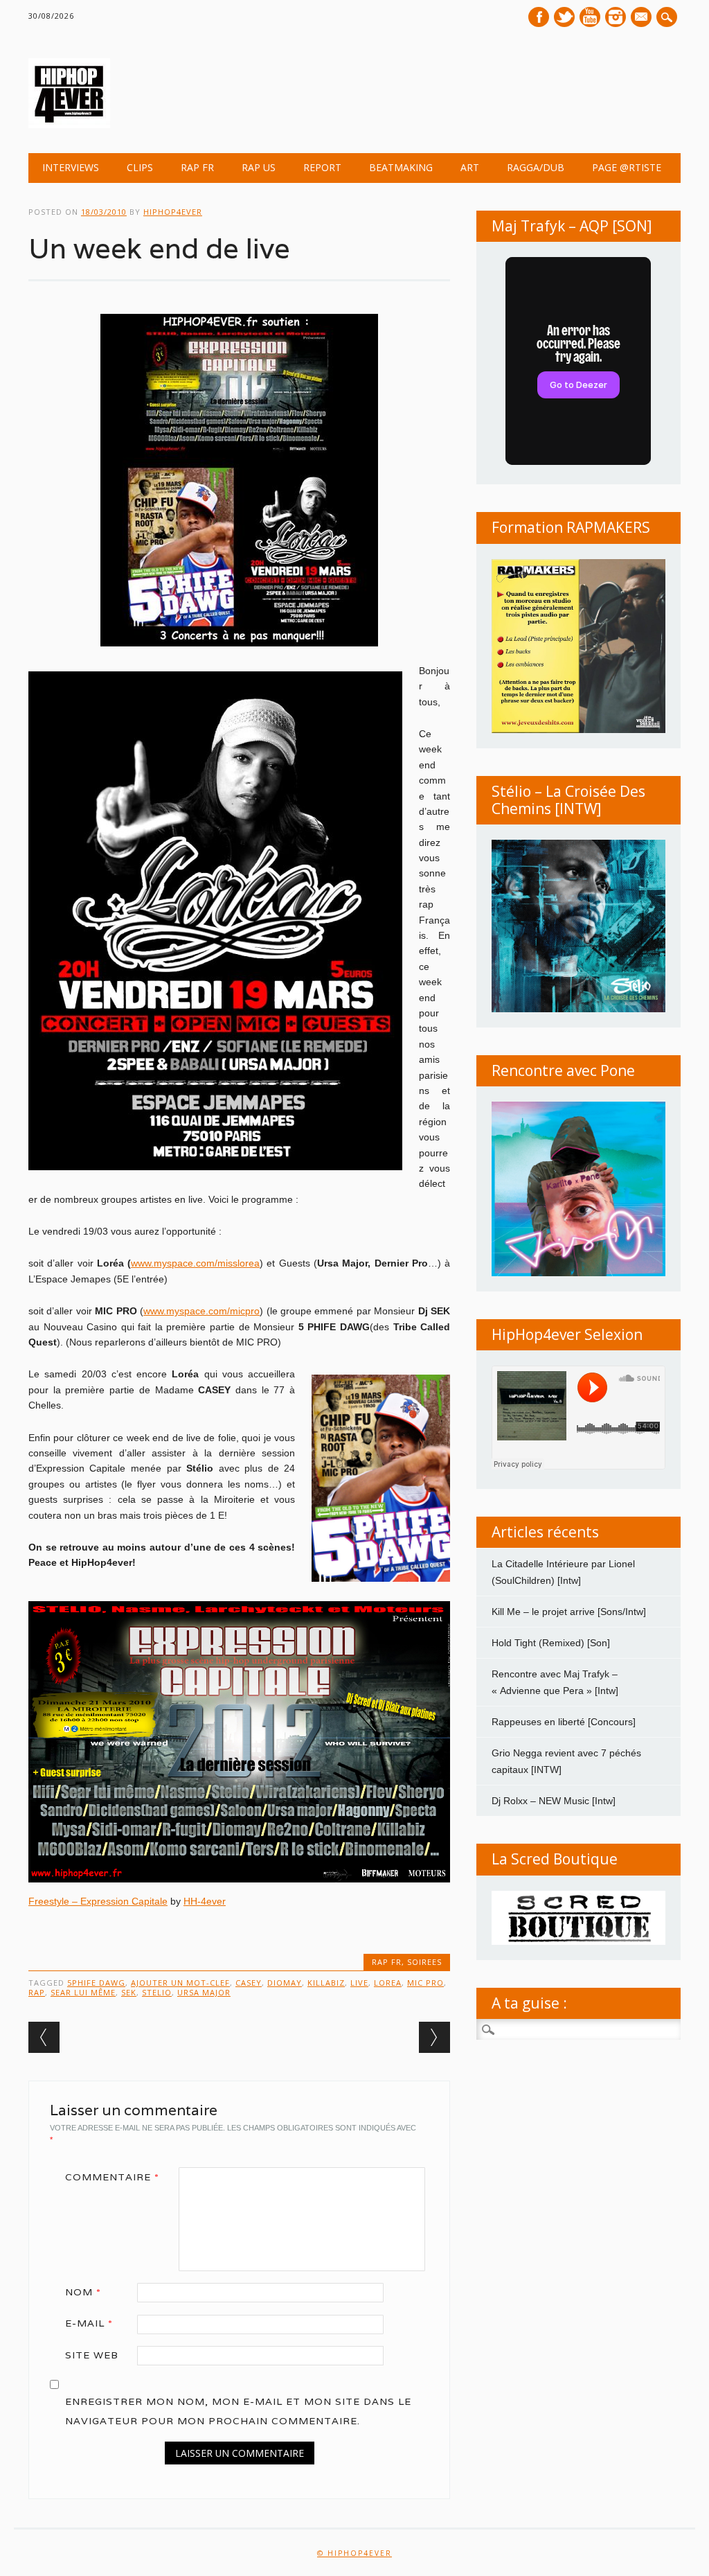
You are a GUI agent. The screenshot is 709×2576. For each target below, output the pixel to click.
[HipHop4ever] (69, 125)
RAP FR (197, 167)
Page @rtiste (627, 167)
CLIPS (140, 167)
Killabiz (326, 1983)
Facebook (539, 17)
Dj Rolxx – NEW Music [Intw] (554, 1801)
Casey (249, 1983)
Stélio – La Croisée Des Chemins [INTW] (568, 800)
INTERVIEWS (71, 167)
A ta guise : (529, 2003)
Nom (83, 2292)
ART (470, 167)
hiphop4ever (173, 212)
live (359, 1983)
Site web (92, 2355)
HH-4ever (205, 1901)
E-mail (643, 18)
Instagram (616, 17)
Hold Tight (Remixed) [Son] (551, 1643)
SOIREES (424, 1962)
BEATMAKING (401, 167)
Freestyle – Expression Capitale (98, 1901)
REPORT (322, 167)
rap (37, 1992)
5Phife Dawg (96, 1983)
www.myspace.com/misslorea (195, 1263)
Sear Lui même (83, 1992)
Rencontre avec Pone (563, 1070)
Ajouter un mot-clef (180, 1983)
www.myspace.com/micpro (201, 1311)
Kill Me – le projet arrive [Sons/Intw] (569, 1612)
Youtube (590, 17)
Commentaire (112, 2177)
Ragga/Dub (536, 167)
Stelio (157, 1992)
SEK (129, 1992)
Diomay (285, 1983)
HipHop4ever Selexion (567, 1334)
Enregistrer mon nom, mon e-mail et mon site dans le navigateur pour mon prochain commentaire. (238, 2411)
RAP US (259, 167)
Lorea (388, 1983)
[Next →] (434, 2037)
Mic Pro (425, 1983)
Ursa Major (204, 1992)
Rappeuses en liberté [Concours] (564, 1722)
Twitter (564, 17)
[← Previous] (44, 2037)
